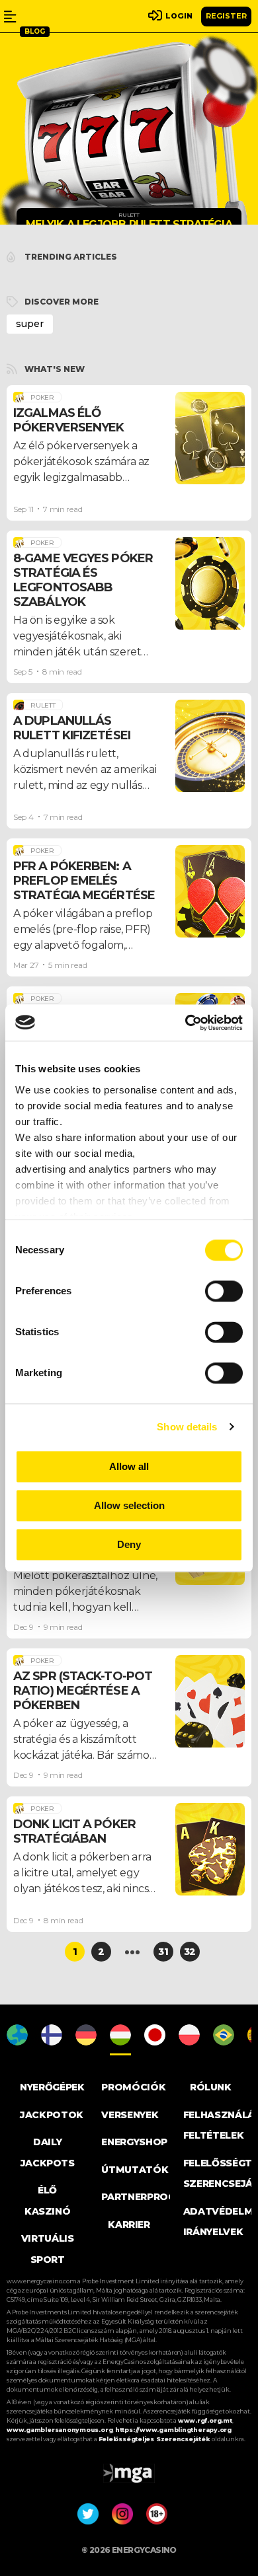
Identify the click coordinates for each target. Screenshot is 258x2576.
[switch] (224, 1291)
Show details (187, 1427)
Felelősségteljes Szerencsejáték (155, 2439)
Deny (129, 1544)
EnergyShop (134, 2142)
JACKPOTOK (52, 2115)
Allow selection (129, 1505)
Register (226, 16)
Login (179, 16)
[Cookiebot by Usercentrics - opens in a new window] (186, 1023)
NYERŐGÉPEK (52, 2087)
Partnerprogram (149, 2197)
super (30, 324)
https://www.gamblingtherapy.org (173, 2430)
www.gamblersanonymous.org (60, 2430)
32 (190, 1952)
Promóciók (133, 2087)
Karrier (129, 2225)
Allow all (129, 1466)
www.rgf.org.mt (205, 2420)
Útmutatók (135, 2170)
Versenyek (130, 2115)
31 (163, 1952)
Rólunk (211, 2087)
